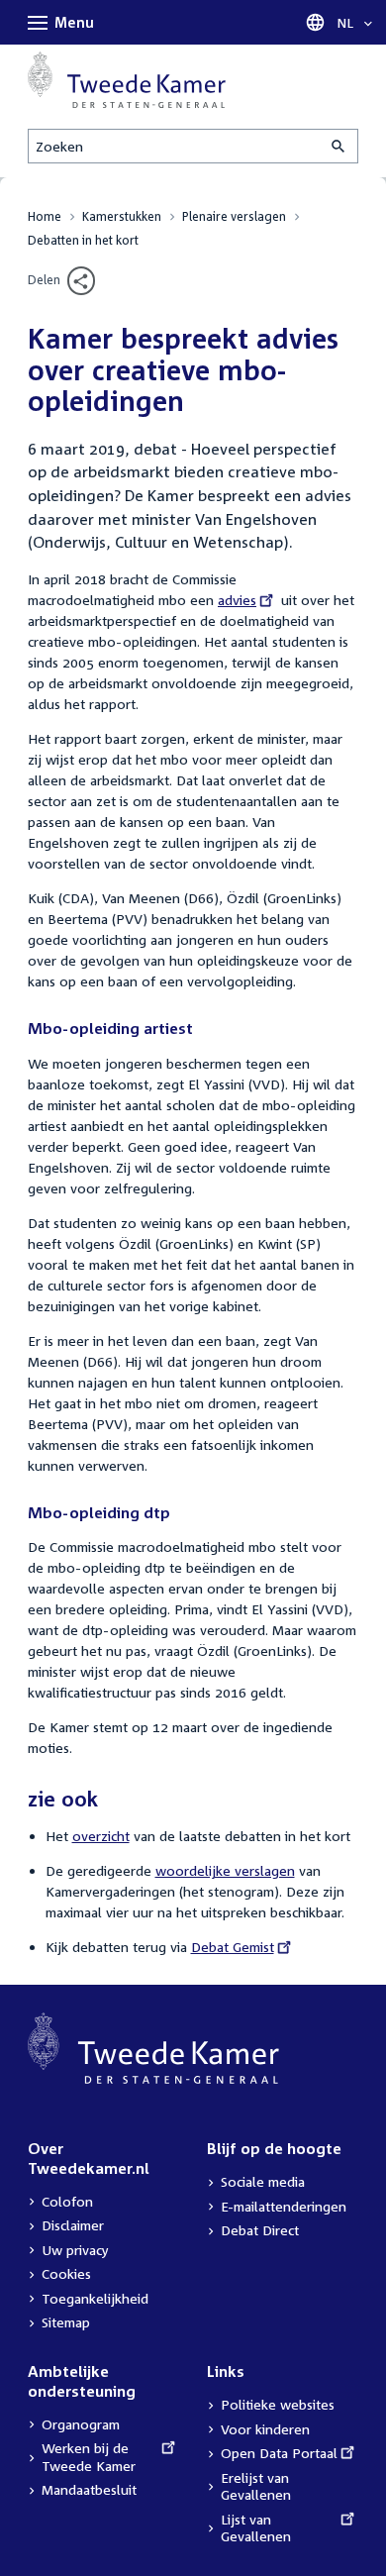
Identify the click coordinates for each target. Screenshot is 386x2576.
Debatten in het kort (83, 240)
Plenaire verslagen (234, 216)
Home (45, 216)
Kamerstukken (122, 216)
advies (243, 600)
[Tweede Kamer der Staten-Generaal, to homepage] (127, 80)
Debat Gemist (233, 1947)
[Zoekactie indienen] (339, 146)
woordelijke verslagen (225, 1870)
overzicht (101, 1836)
